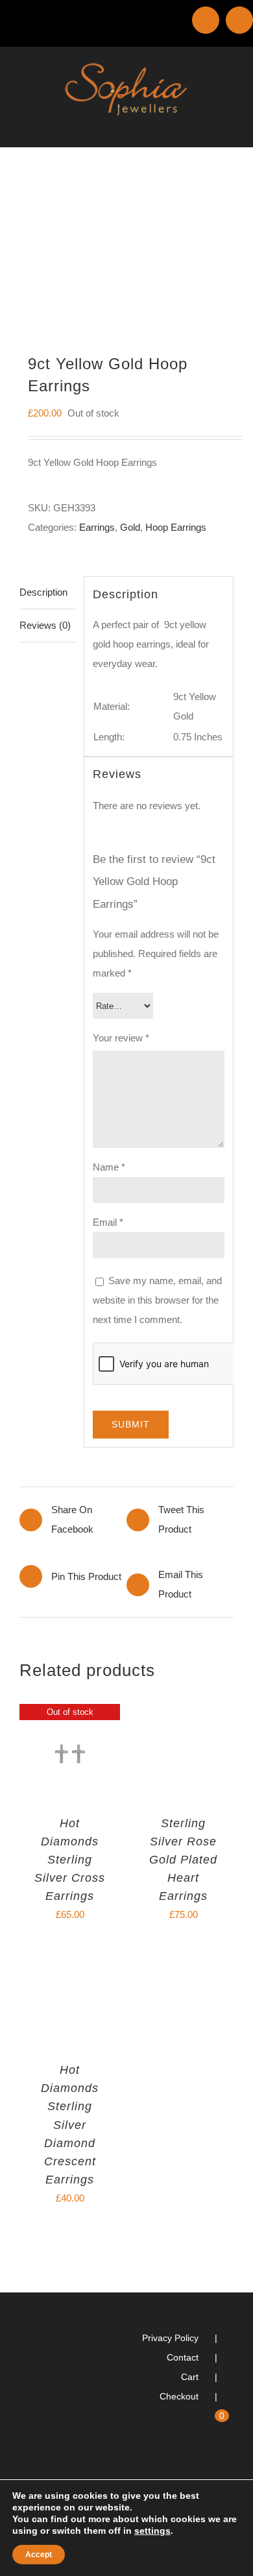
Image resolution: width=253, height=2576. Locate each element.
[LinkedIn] (212, 2468)
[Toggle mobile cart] (205, 127)
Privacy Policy (170, 2338)
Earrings (97, 527)
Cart (190, 2377)
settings (152, 2531)
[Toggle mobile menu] (228, 127)
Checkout (179, 2396)
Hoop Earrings (176, 527)
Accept (39, 2555)
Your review (121, 1038)
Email (108, 1222)
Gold (130, 527)
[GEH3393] (126, 244)
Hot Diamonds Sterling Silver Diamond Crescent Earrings (70, 2124)
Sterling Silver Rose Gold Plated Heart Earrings (183, 1860)
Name (109, 1167)
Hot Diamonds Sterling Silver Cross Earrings (70, 1860)
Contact (183, 2357)
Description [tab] (43, 592)
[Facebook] (230, 2468)
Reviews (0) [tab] (45, 625)
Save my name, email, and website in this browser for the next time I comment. (157, 1300)
